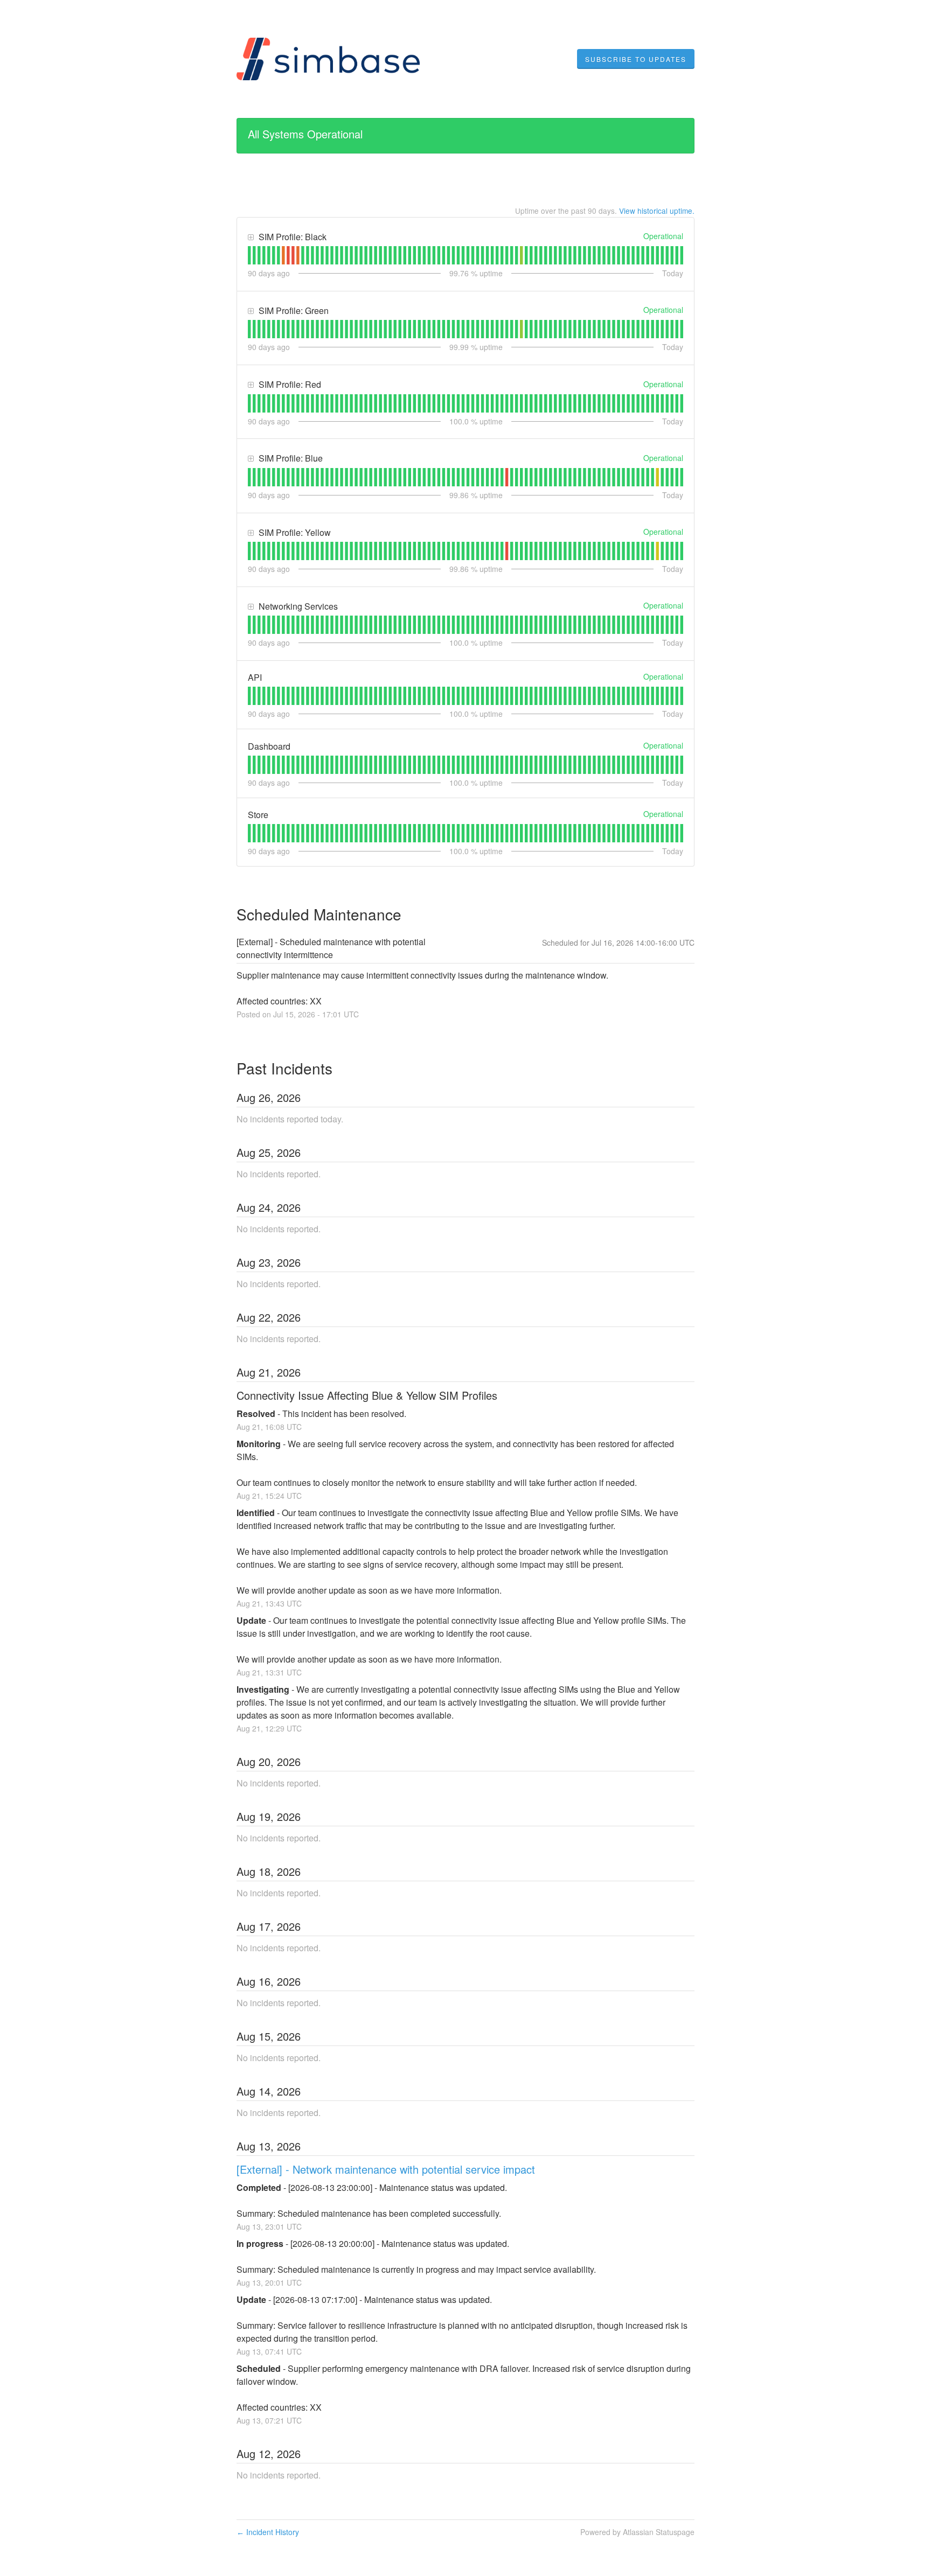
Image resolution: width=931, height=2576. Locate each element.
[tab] (249, 255)
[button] (636, 59)
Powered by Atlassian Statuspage (637, 2532)
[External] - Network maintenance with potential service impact (386, 2169)
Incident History (268, 2532)
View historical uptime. (657, 211)
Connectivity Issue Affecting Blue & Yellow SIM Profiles (367, 1395)
